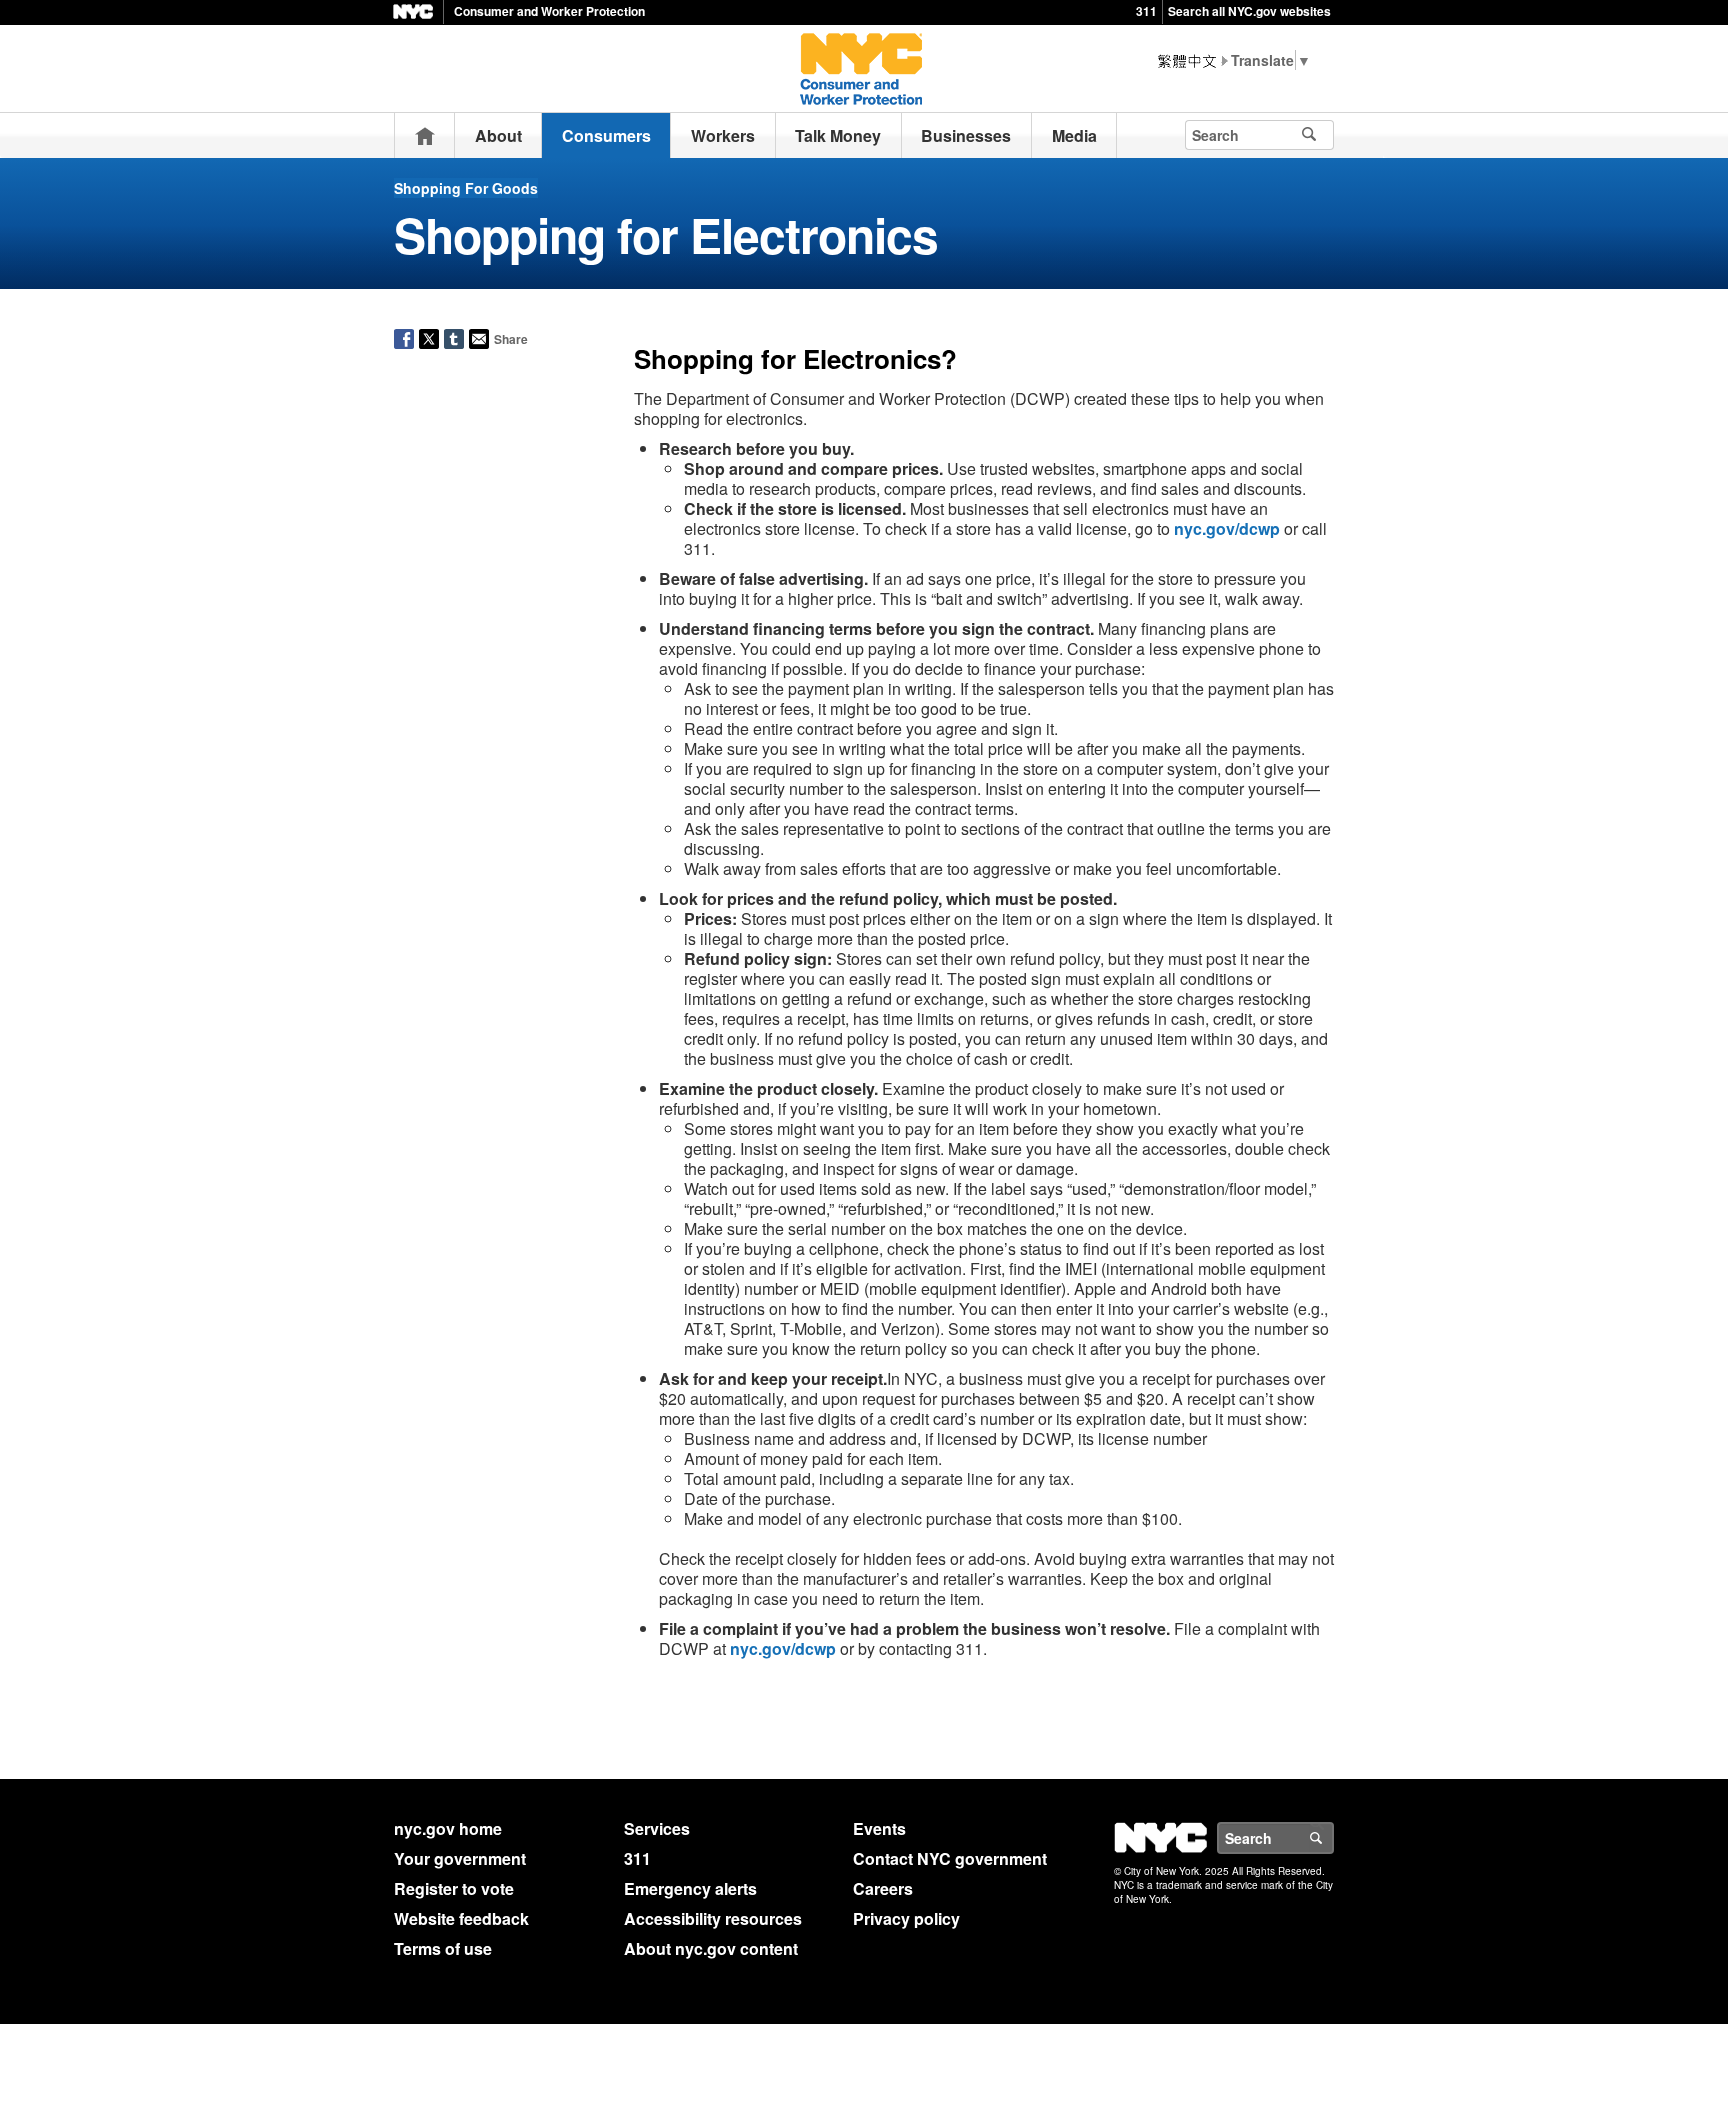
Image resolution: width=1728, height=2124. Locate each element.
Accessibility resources (713, 1918)
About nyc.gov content (711, 1948)
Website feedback (461, 1918)
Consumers (606, 135)
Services (657, 1828)
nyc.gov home (448, 1828)
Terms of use (443, 1948)
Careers (883, 1888)
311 (1146, 11)
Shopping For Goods (466, 188)
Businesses (966, 135)
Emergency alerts (690, 1888)
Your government (460, 1858)
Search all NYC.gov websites (1249, 11)
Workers (723, 135)
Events (879, 1828)
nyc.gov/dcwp (1227, 528)
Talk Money (838, 135)
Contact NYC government (950, 1858)
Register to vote (454, 1888)
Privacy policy (906, 1918)
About (498, 135)
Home (425, 135)
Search (1333, 1838)
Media (1074, 135)
